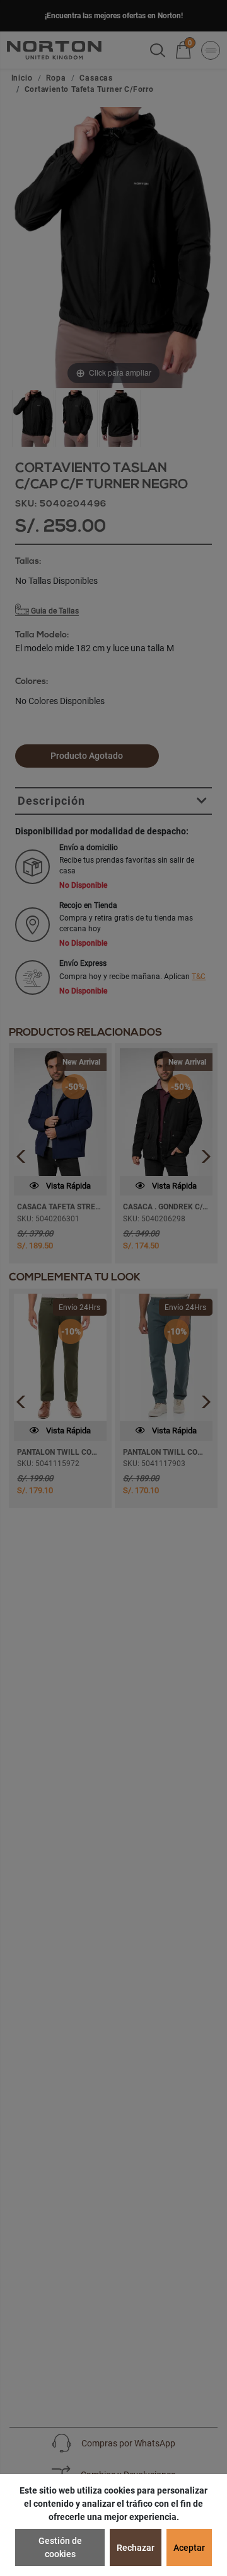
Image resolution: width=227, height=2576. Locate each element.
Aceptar (189, 2548)
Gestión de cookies (60, 2547)
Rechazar (136, 2548)
